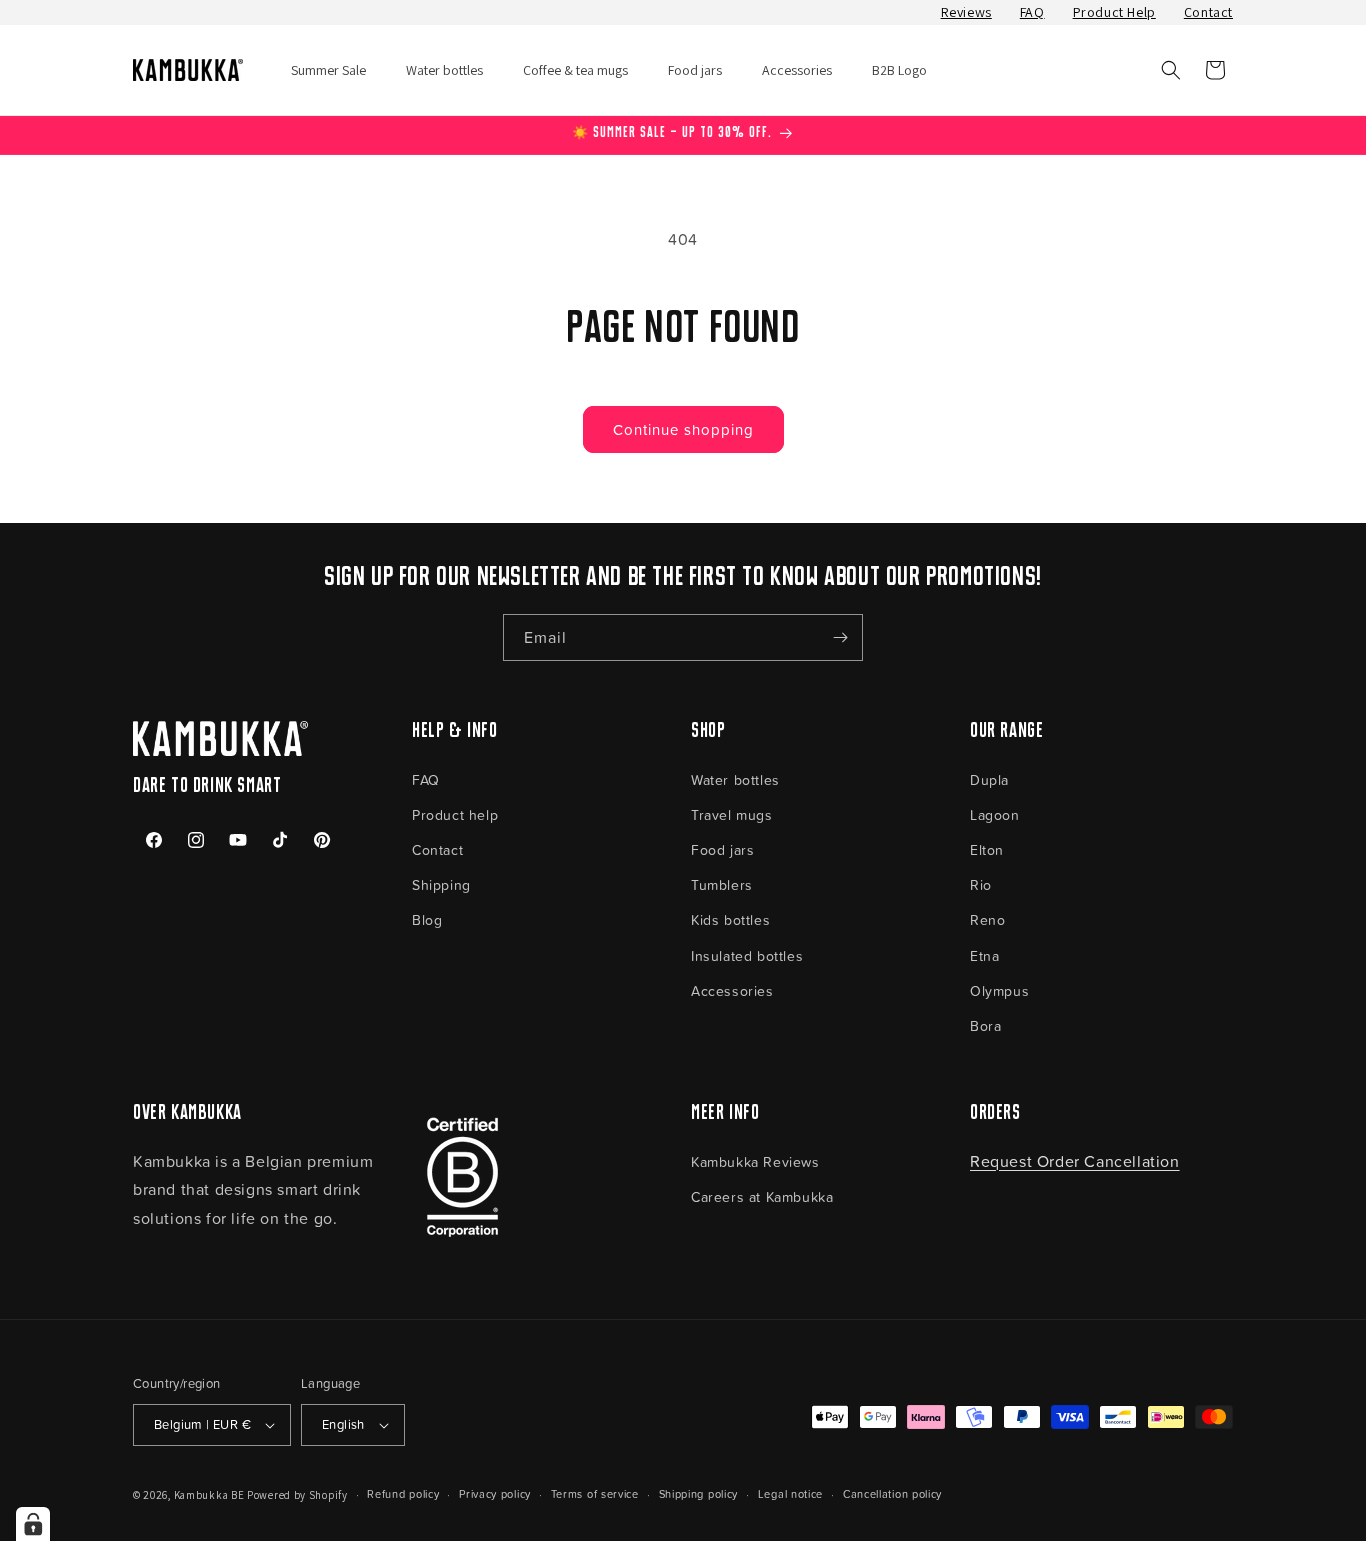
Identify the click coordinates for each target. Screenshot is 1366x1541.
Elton (987, 849)
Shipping (441, 884)
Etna (984, 955)
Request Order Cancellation (1075, 1161)
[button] (1171, 70)
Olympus (999, 990)
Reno (987, 919)
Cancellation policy (892, 1493)
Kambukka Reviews (755, 1161)
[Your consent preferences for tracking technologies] (33, 1524)
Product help (455, 814)
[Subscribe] (840, 637)
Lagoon (995, 814)
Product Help (1114, 12)
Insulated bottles (747, 955)
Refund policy (403, 1493)
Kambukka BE (209, 1495)
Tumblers (722, 884)
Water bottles (735, 779)
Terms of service (595, 1493)
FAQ (1032, 12)
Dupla (989, 779)
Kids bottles (730, 919)
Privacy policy (495, 1493)
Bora (985, 1025)
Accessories (732, 990)
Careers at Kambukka (762, 1196)
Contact (1208, 12)
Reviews (966, 12)
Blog (427, 919)
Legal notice (790, 1493)
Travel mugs (732, 814)
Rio (981, 884)
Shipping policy (699, 1493)
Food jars (722, 849)
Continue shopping (683, 429)
